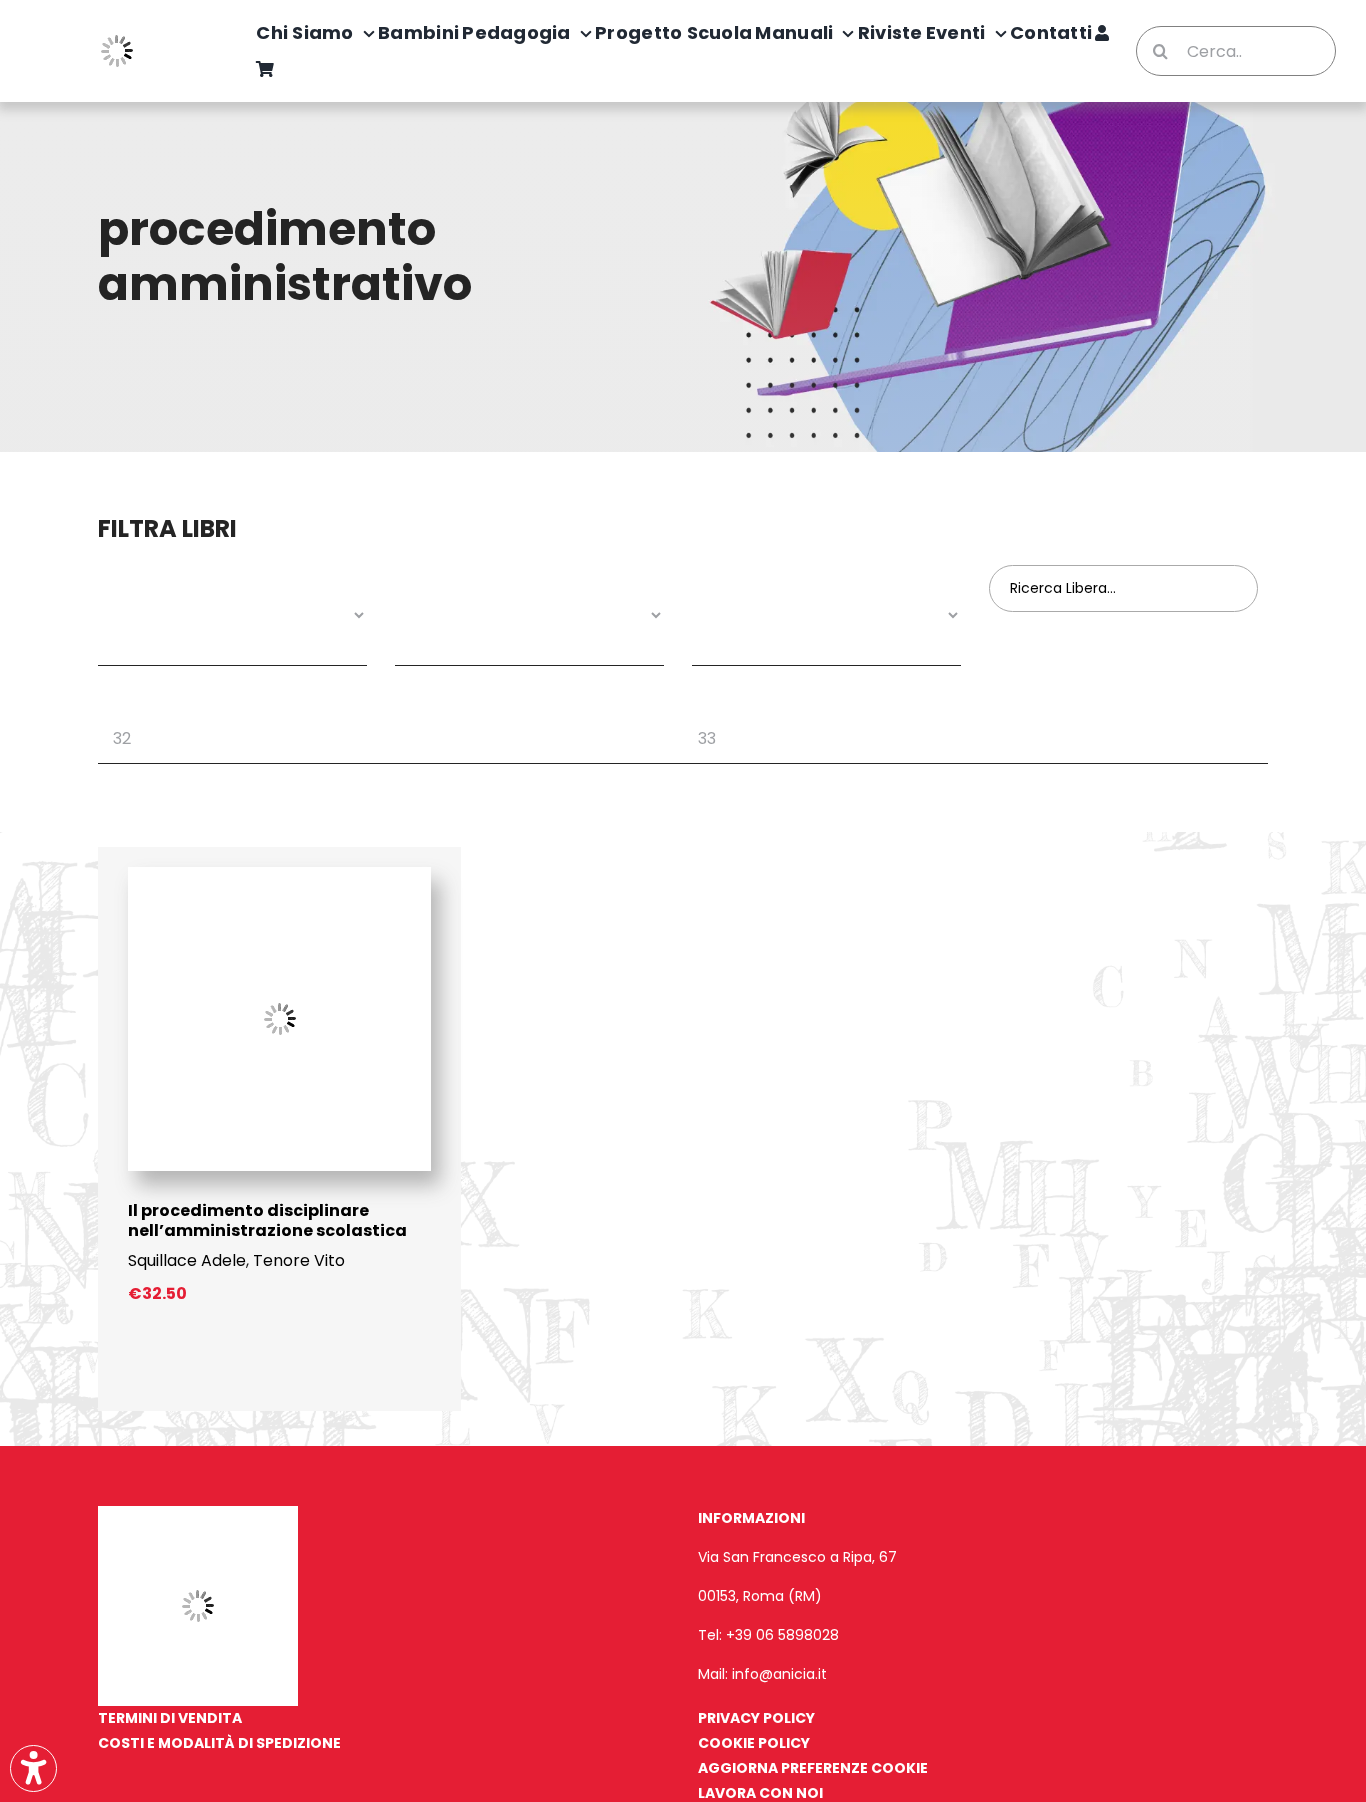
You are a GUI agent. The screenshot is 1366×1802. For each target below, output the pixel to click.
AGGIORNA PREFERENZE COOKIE (813, 1768)
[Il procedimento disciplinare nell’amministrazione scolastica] (279, 874)
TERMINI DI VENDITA (170, 1718)
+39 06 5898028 (782, 1635)
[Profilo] (1102, 33)
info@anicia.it (779, 1674)
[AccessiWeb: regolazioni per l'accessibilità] (33, 1768)
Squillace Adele (187, 1260)
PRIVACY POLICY (756, 1718)
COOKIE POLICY (754, 1743)
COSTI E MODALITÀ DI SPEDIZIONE (219, 1743)
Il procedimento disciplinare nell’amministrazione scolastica (267, 1221)
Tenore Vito (299, 1260)
